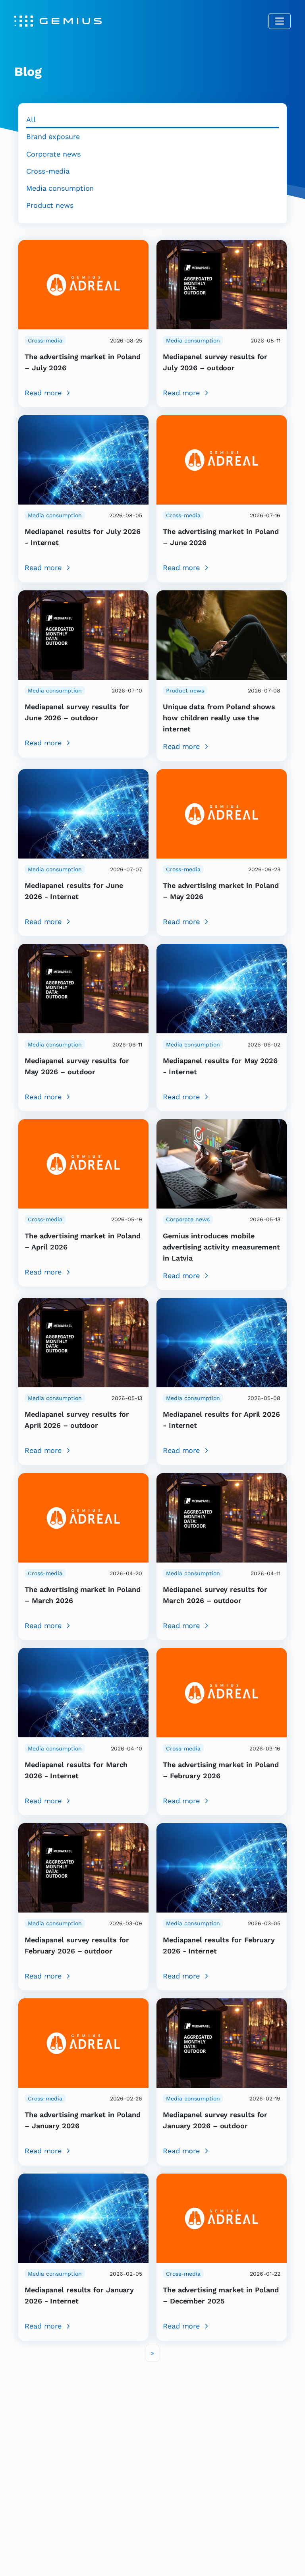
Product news (50, 205)
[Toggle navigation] (280, 21)
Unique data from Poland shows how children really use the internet (219, 718)
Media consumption (60, 188)
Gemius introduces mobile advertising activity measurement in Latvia (221, 1247)
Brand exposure (53, 136)
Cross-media (48, 171)
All (31, 119)
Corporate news (53, 154)
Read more (43, 393)
